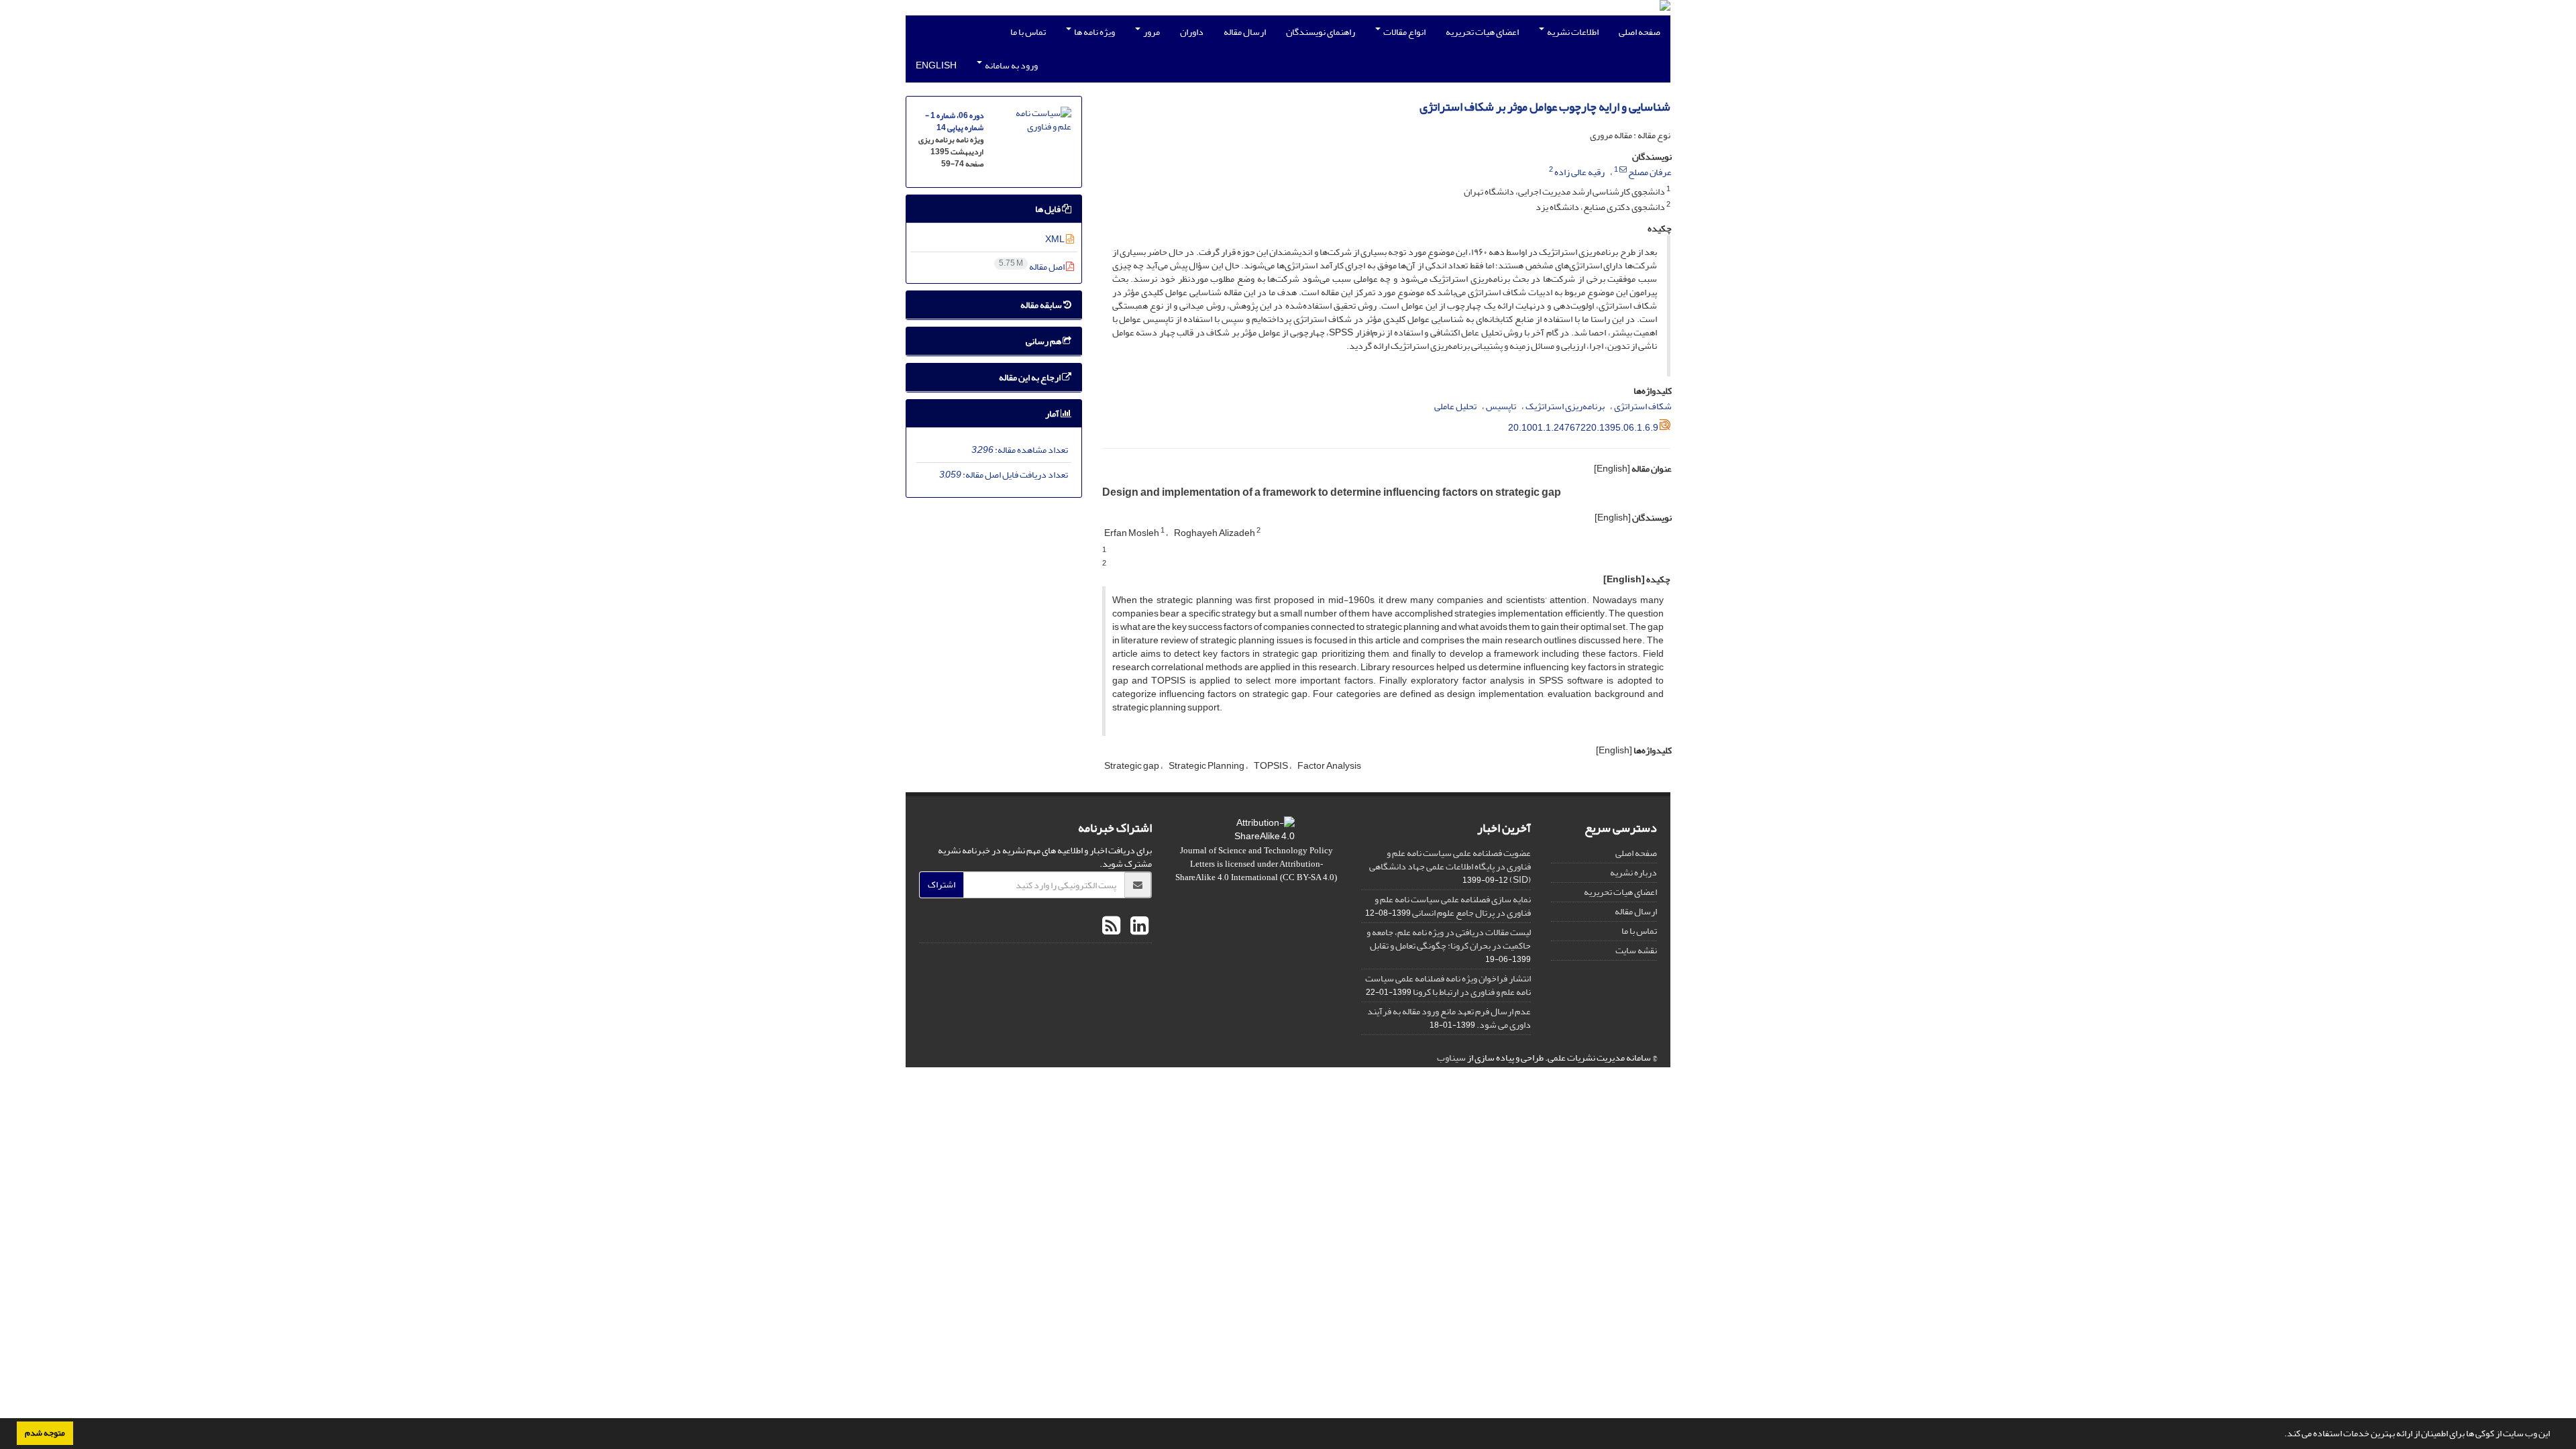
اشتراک (942, 884)
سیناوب (1451, 1058)
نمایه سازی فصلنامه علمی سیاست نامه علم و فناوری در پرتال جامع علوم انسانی (1453, 906)
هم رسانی (1044, 341)
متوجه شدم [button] (45, 1433)
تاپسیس (1501, 406)
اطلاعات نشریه (1572, 32)
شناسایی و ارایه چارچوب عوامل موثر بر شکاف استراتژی (1545, 107)
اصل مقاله (1032, 267)
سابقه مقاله (1042, 305)
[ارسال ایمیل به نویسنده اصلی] (1623, 170)
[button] (2281, 1435)
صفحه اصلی (1640, 32)
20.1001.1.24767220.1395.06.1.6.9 (1583, 428)
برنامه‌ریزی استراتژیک (1565, 406)
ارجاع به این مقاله (1030, 377)
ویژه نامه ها (1094, 32)
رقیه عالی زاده (1579, 172)
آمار (1053, 414)
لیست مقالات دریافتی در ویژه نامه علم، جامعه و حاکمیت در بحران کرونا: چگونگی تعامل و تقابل (1449, 939)
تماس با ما (1028, 32)
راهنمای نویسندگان (1321, 32)
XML (1056, 239)
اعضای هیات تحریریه (1482, 32)
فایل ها (1049, 209)
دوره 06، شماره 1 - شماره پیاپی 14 (954, 122)
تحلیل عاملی (1455, 406)
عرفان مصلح (1650, 172)
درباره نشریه (1633, 872)
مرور (1151, 32)
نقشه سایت (1636, 950)
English (936, 65)
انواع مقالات (1404, 32)
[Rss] (1111, 926)
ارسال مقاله (1245, 32)
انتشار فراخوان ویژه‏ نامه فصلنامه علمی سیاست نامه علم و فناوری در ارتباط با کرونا (1448, 985)
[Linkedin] (1138, 926)
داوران (1192, 32)
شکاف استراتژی (1643, 406)
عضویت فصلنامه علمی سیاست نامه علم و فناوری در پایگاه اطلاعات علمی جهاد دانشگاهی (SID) (1450, 866)
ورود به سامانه (1011, 65)
